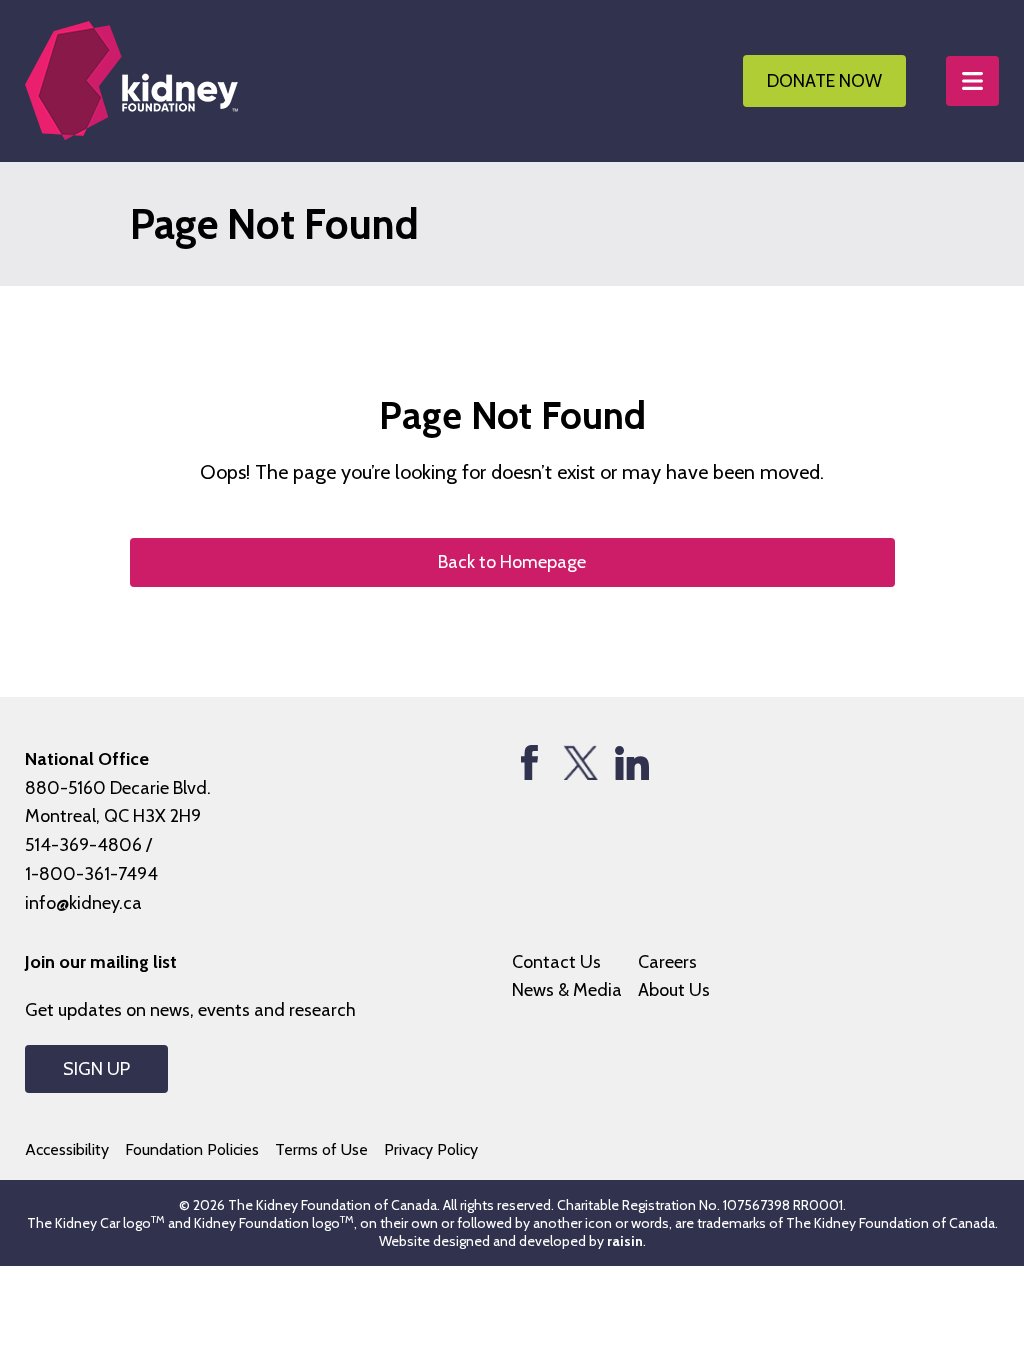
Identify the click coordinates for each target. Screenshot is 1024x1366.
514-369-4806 (83, 845)
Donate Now (824, 81)
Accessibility (67, 1149)
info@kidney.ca (83, 903)
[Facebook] (529, 762)
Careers (667, 962)
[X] (580, 762)
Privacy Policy (431, 1149)
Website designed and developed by (511, 1241)
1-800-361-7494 (91, 874)
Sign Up (96, 1069)
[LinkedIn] (631, 762)
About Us (674, 990)
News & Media (567, 990)
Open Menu (972, 81)
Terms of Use (321, 1149)
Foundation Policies (192, 1149)
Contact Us (556, 962)
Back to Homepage (512, 562)
